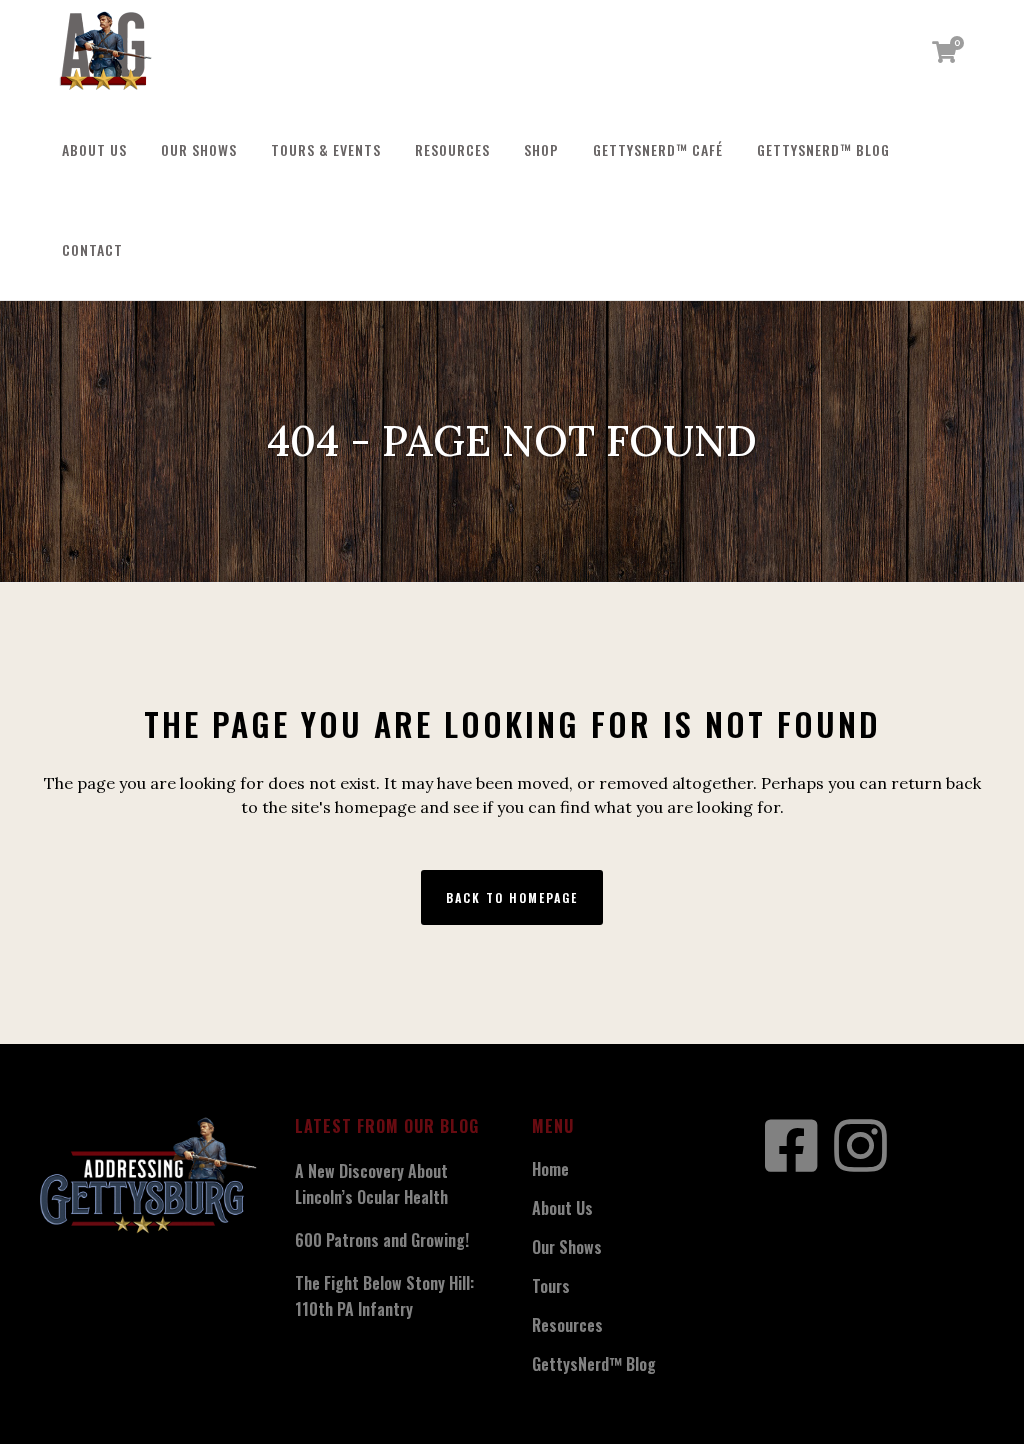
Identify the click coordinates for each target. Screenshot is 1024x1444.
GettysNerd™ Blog (594, 1364)
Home (550, 1169)
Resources (567, 1325)
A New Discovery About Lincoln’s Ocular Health (371, 1184)
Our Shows (567, 1247)
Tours (551, 1286)
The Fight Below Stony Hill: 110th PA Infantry (384, 1296)
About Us (562, 1208)
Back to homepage (512, 897)
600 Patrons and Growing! (382, 1240)
